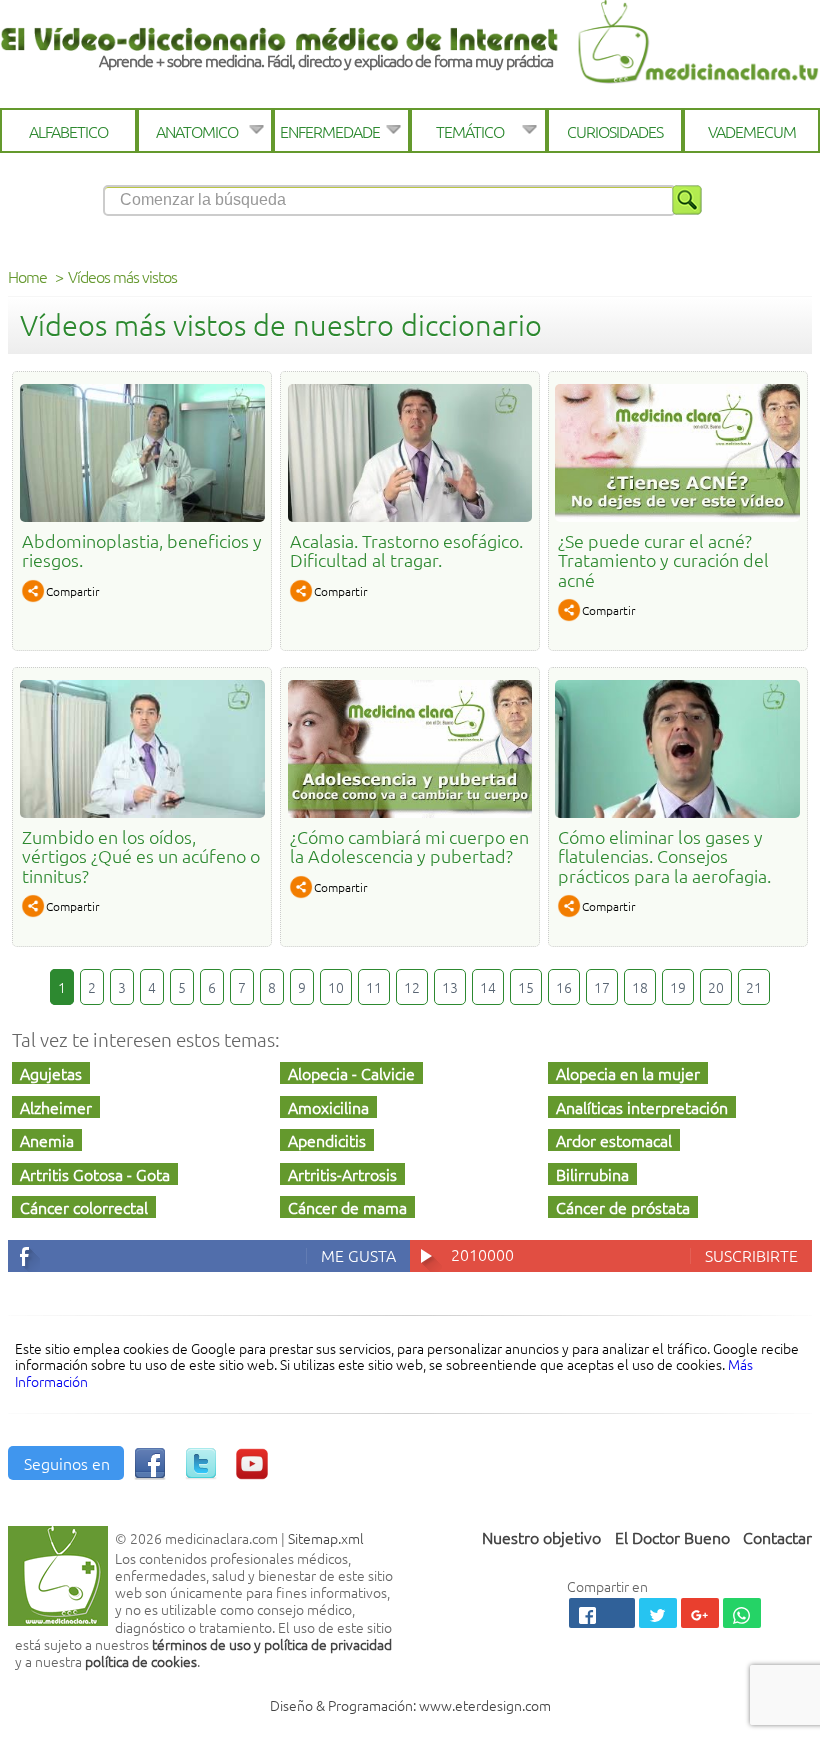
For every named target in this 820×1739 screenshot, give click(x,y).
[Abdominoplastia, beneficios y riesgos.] (142, 515)
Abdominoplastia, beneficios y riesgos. (142, 550)
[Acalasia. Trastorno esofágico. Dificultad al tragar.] (410, 515)
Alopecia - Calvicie (351, 1073)
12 (412, 987)
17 (602, 987)
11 (374, 987)
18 (640, 987)
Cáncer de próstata (623, 1207)
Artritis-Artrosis (342, 1174)
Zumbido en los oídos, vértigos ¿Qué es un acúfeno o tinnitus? (141, 856)
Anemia (47, 1140)
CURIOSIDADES (615, 131)
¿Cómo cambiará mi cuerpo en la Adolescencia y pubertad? (409, 846)
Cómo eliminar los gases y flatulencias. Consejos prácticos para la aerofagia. (664, 856)
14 (488, 987)
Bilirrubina (592, 1174)
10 (336, 987)
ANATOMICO (197, 131)
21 (754, 987)
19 (678, 987)
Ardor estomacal (614, 1140)
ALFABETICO (68, 131)
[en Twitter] (200, 1472)
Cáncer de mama (347, 1207)
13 (450, 987)
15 (526, 987)
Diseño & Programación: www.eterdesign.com (410, 1705)
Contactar (777, 1537)
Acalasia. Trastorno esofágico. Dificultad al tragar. (406, 550)
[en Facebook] (149, 1472)
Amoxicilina (328, 1107)
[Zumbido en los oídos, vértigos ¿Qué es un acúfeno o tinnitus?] (142, 811)
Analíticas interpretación (642, 1107)
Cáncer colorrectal (84, 1207)
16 (564, 987)
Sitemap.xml (326, 1538)
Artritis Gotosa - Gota (95, 1174)
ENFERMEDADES (333, 131)
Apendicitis (327, 1140)
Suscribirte (751, 1255)
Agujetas (51, 1073)
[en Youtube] (252, 1472)
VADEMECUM (752, 131)
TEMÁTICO (470, 131)
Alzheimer (56, 1107)
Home (27, 276)
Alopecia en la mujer (628, 1073)
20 (716, 987)
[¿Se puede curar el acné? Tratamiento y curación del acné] (677, 515)
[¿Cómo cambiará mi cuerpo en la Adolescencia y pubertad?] (410, 811)
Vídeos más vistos (122, 276)
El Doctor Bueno (672, 1537)
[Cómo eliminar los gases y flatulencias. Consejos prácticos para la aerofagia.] (677, 811)
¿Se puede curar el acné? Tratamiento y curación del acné (663, 560)
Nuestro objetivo (541, 1537)
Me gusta (358, 1255)
